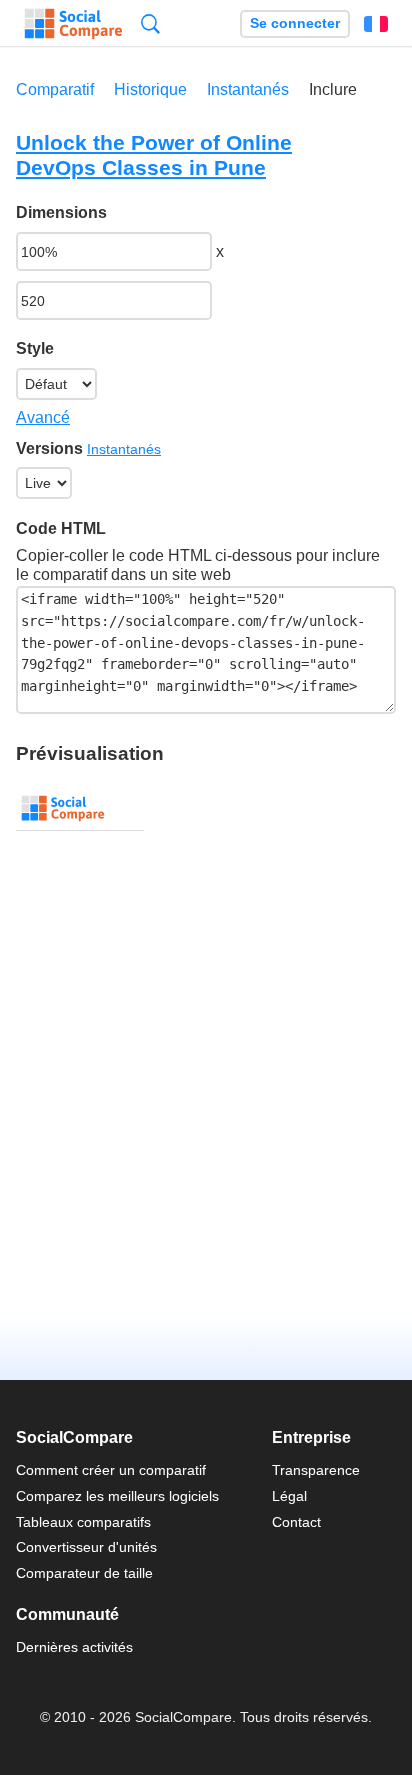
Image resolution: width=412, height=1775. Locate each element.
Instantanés (248, 89)
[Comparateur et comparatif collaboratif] (73, 24)
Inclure (333, 89)
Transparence (316, 1470)
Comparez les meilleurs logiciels (117, 1496)
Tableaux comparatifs (83, 1522)
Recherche (150, 23)
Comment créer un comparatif (111, 1470)
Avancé (43, 417)
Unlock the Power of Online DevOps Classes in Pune (154, 155)
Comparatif (55, 89)
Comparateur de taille (84, 1573)
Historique (150, 89)
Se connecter (295, 23)
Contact (296, 1522)
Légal (289, 1496)
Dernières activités (74, 1647)
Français (376, 24)
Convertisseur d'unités (86, 1547)
